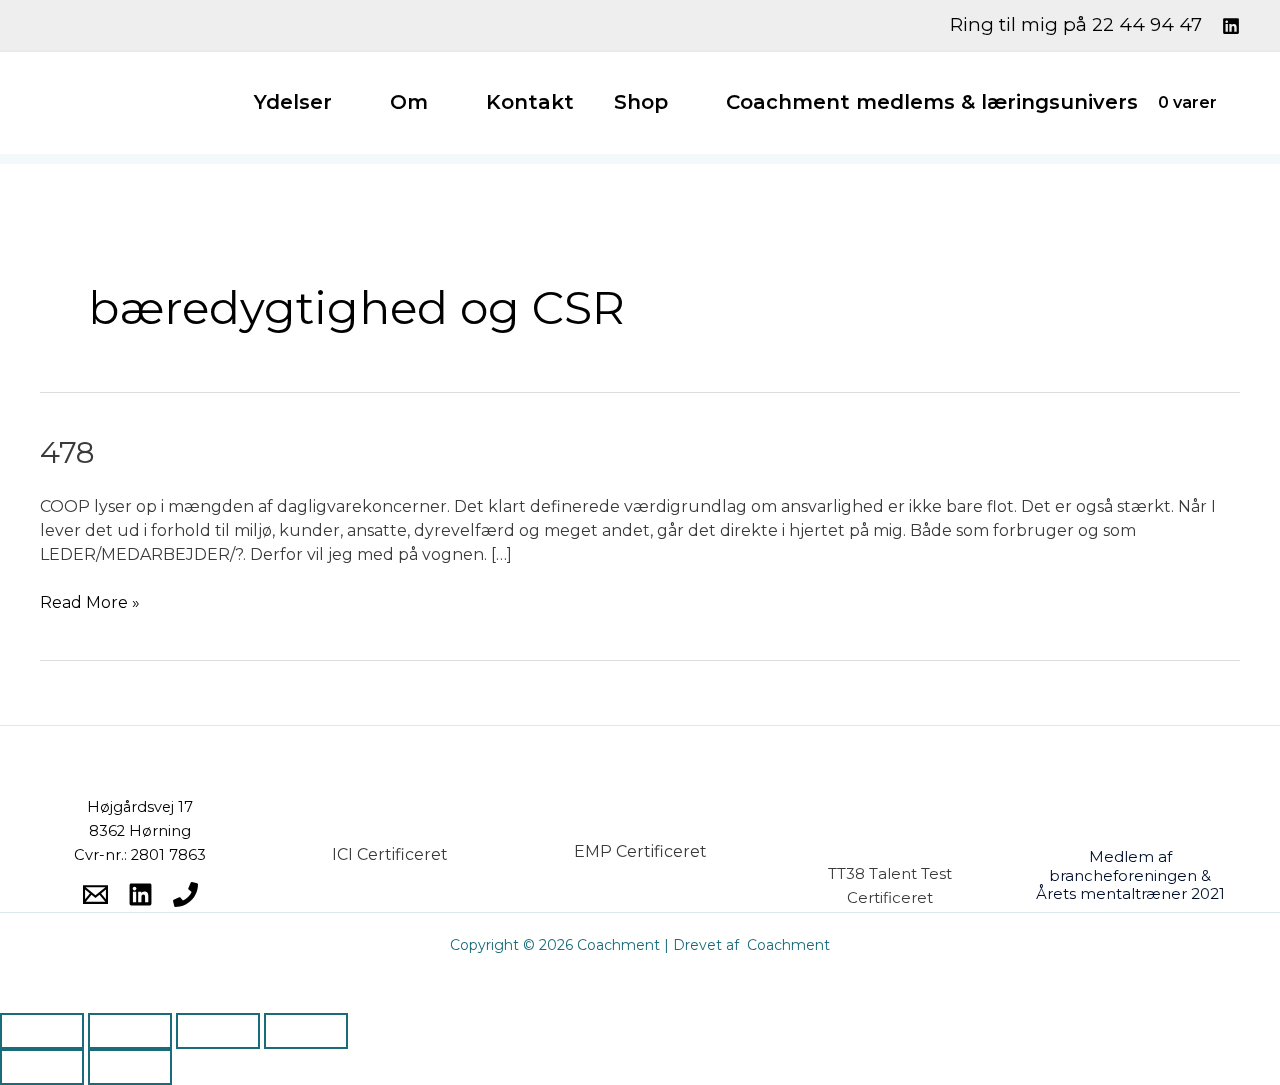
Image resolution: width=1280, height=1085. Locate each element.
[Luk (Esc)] (306, 1031)
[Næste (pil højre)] (130, 1067)
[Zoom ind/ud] (42, 1031)
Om (409, 102)
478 (67, 452)
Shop (641, 102)
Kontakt (530, 102)
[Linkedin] (1231, 26)
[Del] (218, 1031)
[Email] (95, 894)
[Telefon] (185, 894)
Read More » (90, 601)
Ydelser (293, 102)
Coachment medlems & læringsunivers (932, 102)
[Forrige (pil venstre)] (42, 1067)
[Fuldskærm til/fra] (130, 1031)
